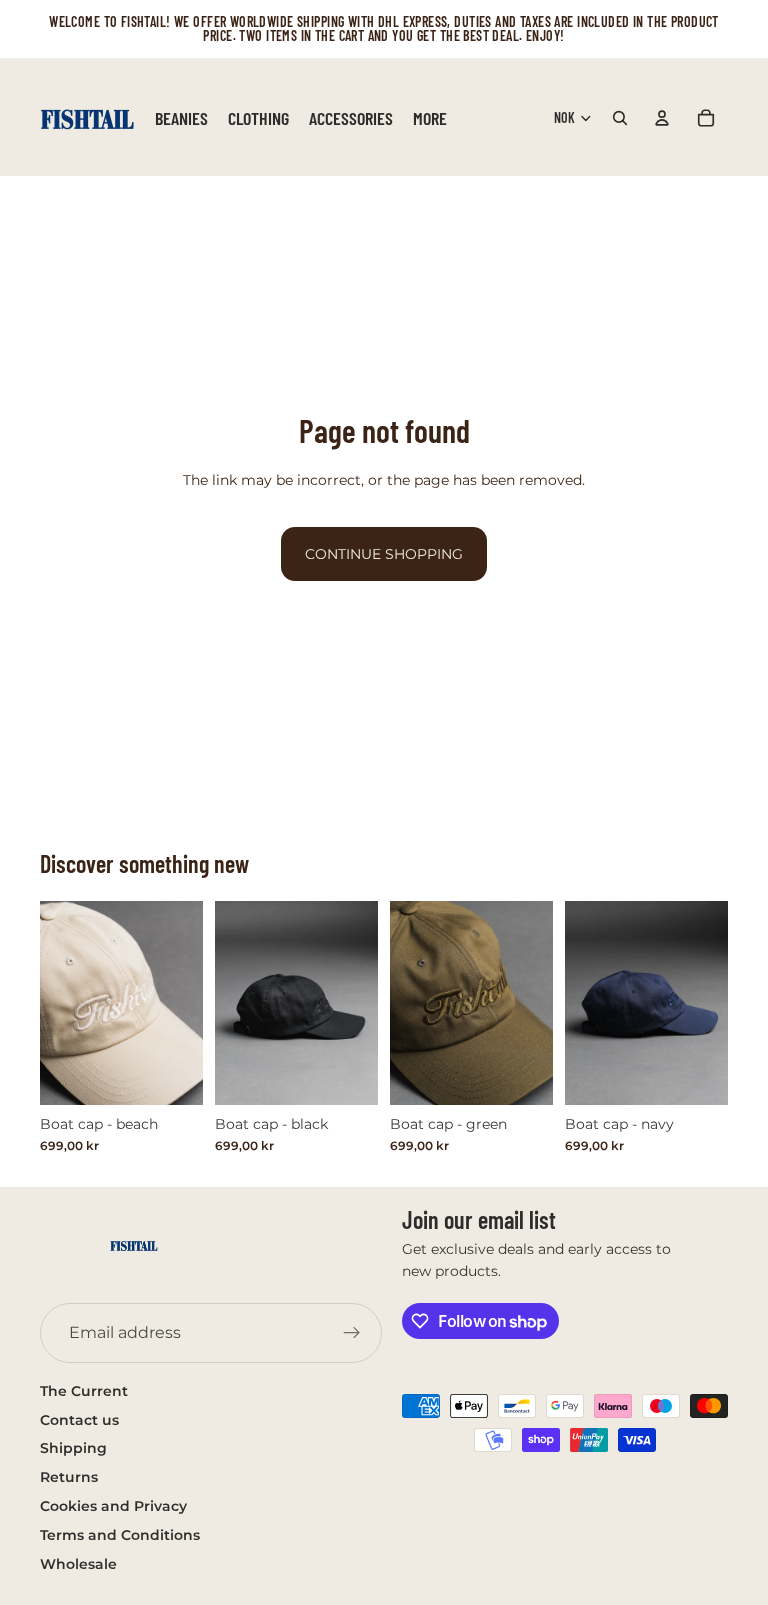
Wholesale (78, 1564)
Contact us (79, 1420)
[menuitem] (430, 117)
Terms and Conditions (120, 1535)
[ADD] (172, 1074)
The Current (84, 1391)
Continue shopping (384, 554)
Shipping (73, 1449)
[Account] (662, 118)
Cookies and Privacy (113, 1506)
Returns (69, 1477)
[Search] (620, 118)
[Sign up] (352, 1333)
